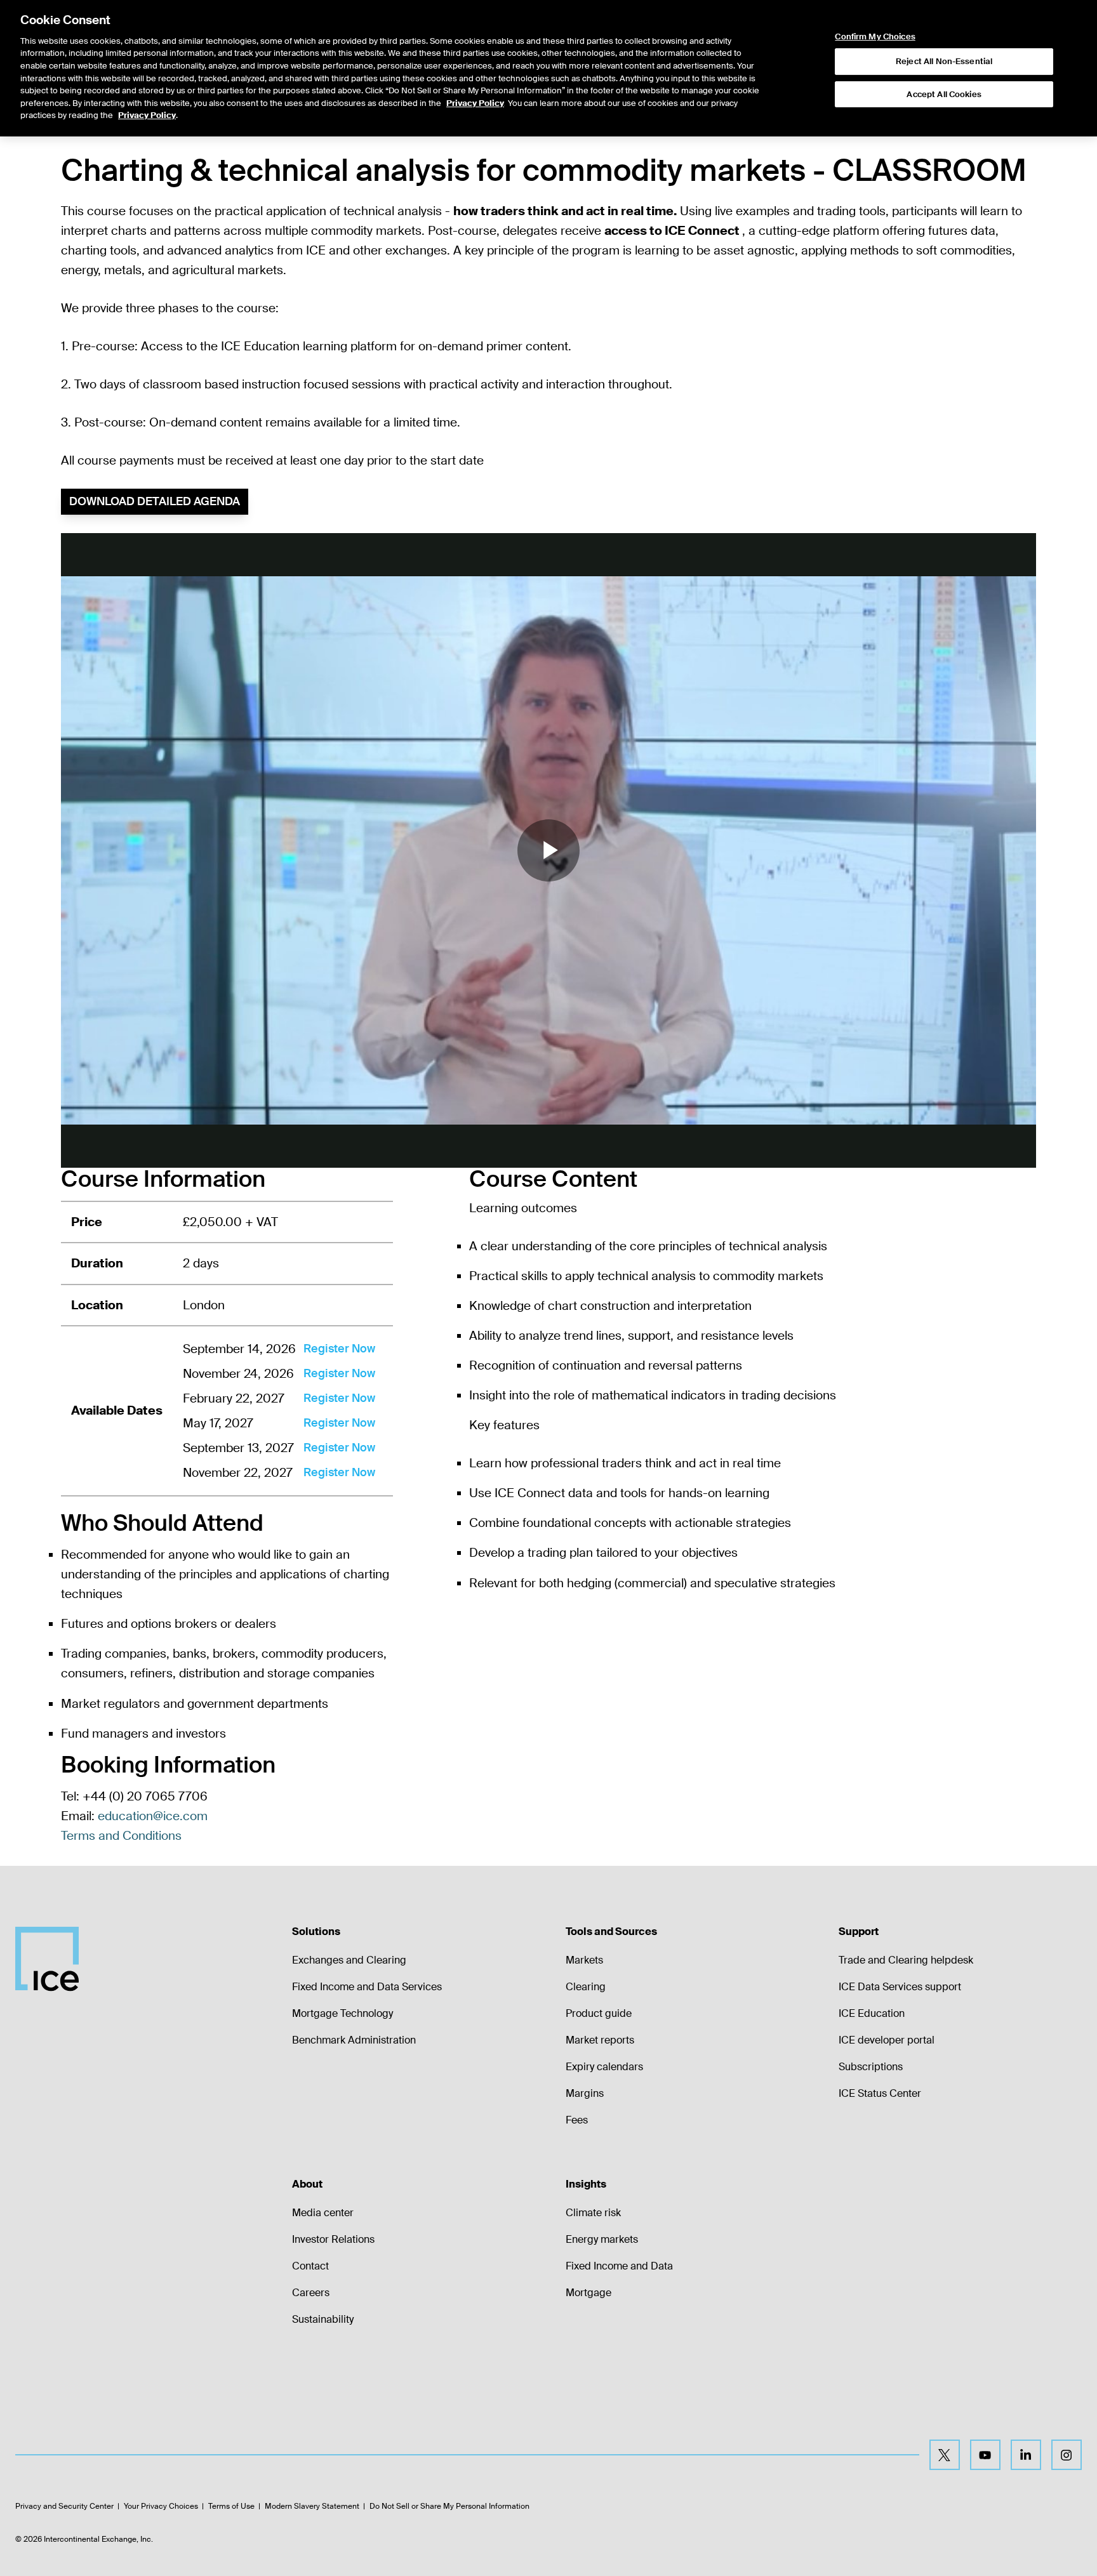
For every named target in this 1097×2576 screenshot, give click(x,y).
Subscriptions (871, 2067)
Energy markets (602, 2239)
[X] (945, 2455)
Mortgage (588, 2293)
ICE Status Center (880, 2093)
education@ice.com (153, 1816)
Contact (310, 2266)
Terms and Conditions (121, 1836)
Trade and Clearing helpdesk (906, 1960)
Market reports (600, 2040)
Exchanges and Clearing (349, 1960)
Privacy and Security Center (64, 2506)
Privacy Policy (475, 103)
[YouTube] (985, 2455)
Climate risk (593, 2213)
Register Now (339, 1349)
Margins (585, 2093)
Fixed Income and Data (619, 2266)
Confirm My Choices (875, 37)
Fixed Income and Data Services (367, 1987)
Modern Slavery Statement (312, 2506)
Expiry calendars (604, 2067)
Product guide (599, 2013)
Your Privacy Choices (161, 2506)
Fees (577, 2120)
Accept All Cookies (944, 94)
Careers (311, 2293)
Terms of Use (231, 2506)
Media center (323, 2213)
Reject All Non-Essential (944, 61)
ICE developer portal (887, 2040)
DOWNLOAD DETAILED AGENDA (155, 501)
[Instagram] (1067, 2455)
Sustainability (323, 2319)
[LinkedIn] (1026, 2455)
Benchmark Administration (354, 2040)
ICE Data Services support (900, 1987)
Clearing (586, 1987)
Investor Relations (333, 2239)
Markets (584, 1960)
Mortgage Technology (342, 2013)
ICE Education (872, 2013)
